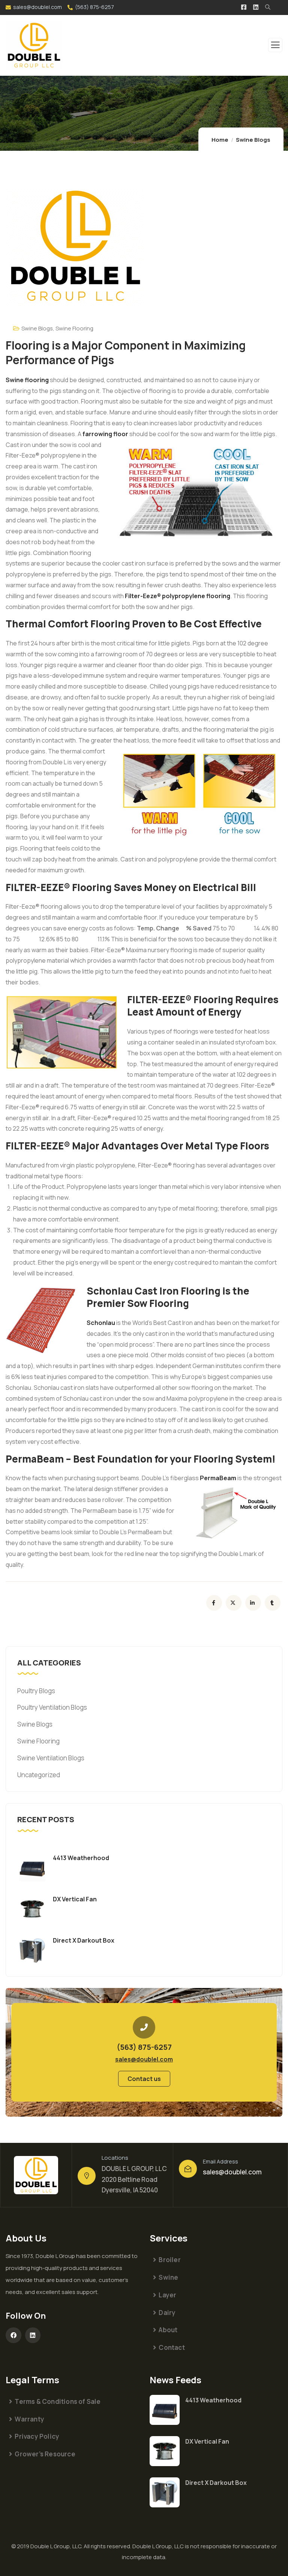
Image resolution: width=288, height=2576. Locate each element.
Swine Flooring (74, 328)
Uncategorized (39, 1775)
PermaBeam (218, 1478)
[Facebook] (13, 2335)
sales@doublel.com (37, 7)
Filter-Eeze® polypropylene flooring (178, 596)
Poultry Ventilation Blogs (52, 1707)
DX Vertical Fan (75, 1899)
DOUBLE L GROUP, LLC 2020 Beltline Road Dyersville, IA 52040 (134, 2179)
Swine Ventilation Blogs (51, 1758)
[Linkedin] (33, 2335)
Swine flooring (27, 380)
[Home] (36, 2175)
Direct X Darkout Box (84, 1940)
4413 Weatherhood (81, 1858)
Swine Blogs (253, 140)
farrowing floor (105, 434)
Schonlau (101, 1323)
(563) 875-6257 (94, 7)
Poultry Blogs (36, 1691)
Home (220, 140)
